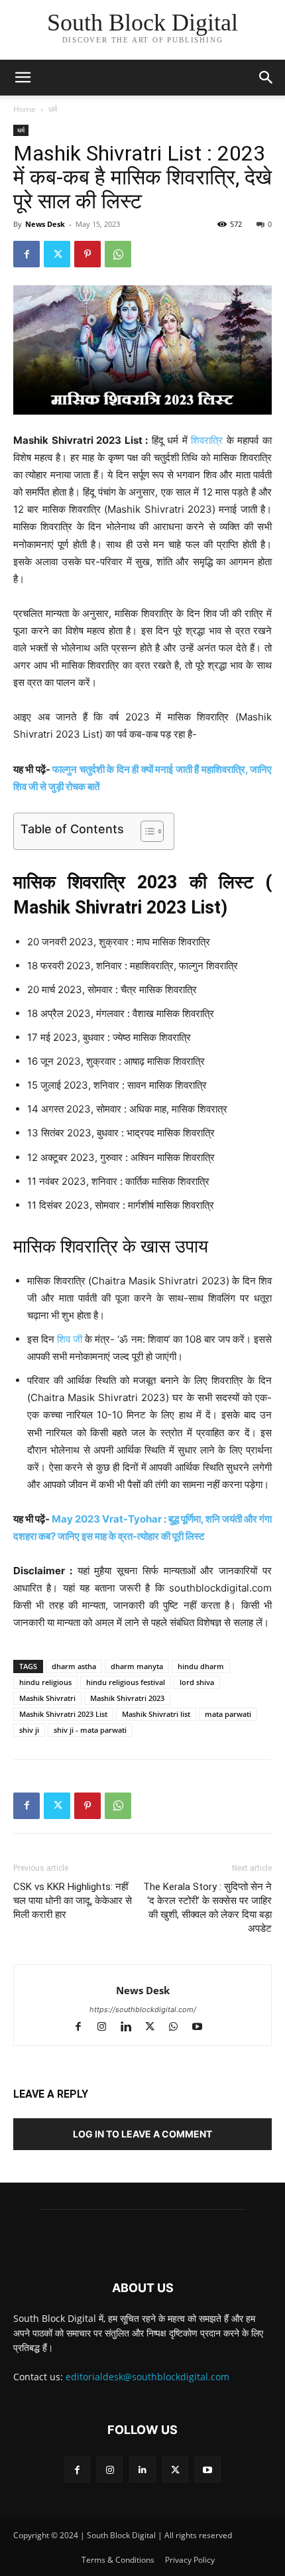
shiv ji (29, 1730)
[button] (266, 78)
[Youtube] (202, 2028)
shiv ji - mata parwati (90, 1730)
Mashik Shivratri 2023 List (63, 1714)
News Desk (45, 224)
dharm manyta (137, 1666)
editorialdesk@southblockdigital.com (147, 2377)
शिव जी (70, 1339)
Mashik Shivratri (47, 1698)
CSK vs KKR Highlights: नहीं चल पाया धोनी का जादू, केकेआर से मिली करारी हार (73, 1901)
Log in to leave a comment (142, 2134)
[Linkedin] (132, 2028)
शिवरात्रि (207, 440)
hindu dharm (201, 1666)
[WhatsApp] (118, 254)
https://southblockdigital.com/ (143, 2009)
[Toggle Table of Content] (145, 831)
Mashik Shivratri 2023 (127, 1698)
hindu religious (45, 1682)
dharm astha (74, 1666)
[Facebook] (27, 254)
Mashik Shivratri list (156, 1714)
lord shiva (197, 1682)
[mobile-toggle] (23, 78)
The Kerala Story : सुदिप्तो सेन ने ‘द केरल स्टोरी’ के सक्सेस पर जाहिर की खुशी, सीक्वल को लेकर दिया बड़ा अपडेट (207, 1908)
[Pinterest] (87, 254)
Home (25, 109)
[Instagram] (108, 2028)
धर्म (53, 109)
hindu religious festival (126, 1682)
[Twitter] (57, 254)
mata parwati (228, 1714)
